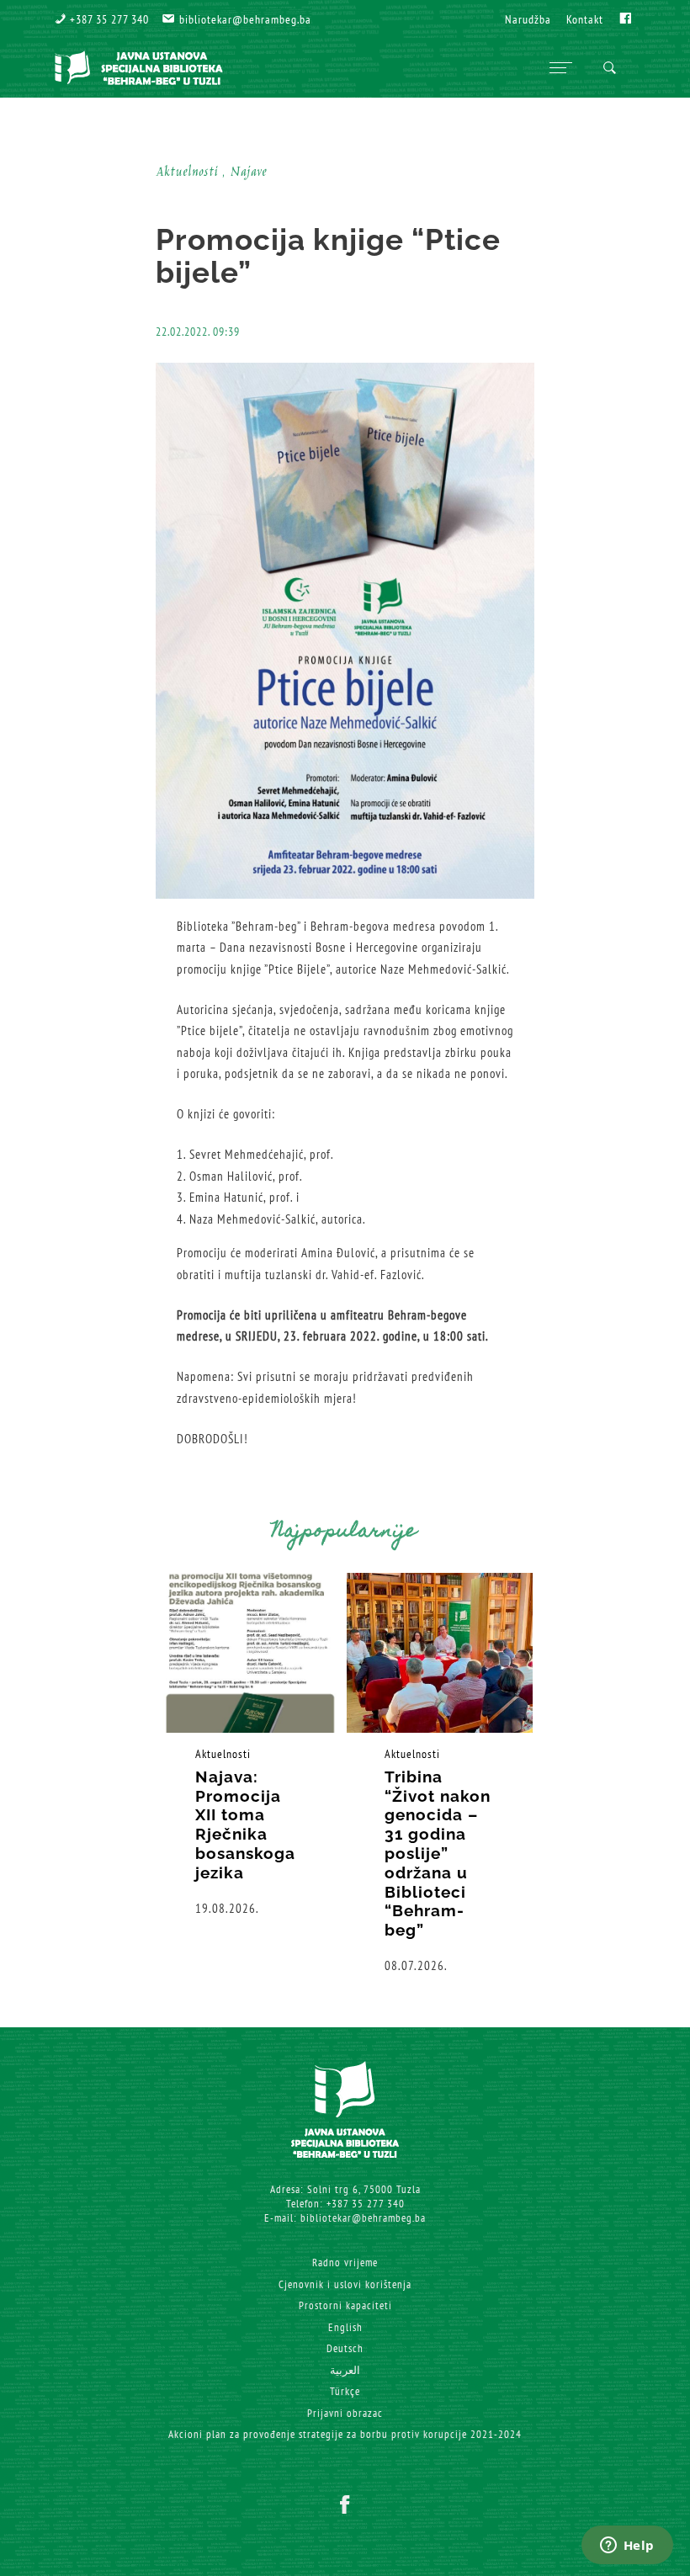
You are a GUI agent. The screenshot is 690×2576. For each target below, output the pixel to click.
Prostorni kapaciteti (345, 2305)
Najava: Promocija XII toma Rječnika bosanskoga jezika (245, 1824)
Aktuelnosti (223, 1754)
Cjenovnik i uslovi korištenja (345, 2284)
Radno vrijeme (345, 2263)
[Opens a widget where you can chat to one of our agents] (627, 2547)
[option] (250, 1745)
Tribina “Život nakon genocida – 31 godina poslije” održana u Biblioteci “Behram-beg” (438, 1853)
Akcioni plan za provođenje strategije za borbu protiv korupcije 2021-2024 (345, 2434)
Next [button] (589, 1774)
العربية (345, 2370)
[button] (102, 19)
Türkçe (345, 2391)
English (345, 2327)
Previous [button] (101, 1774)
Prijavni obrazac (345, 2413)
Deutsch (345, 2348)
